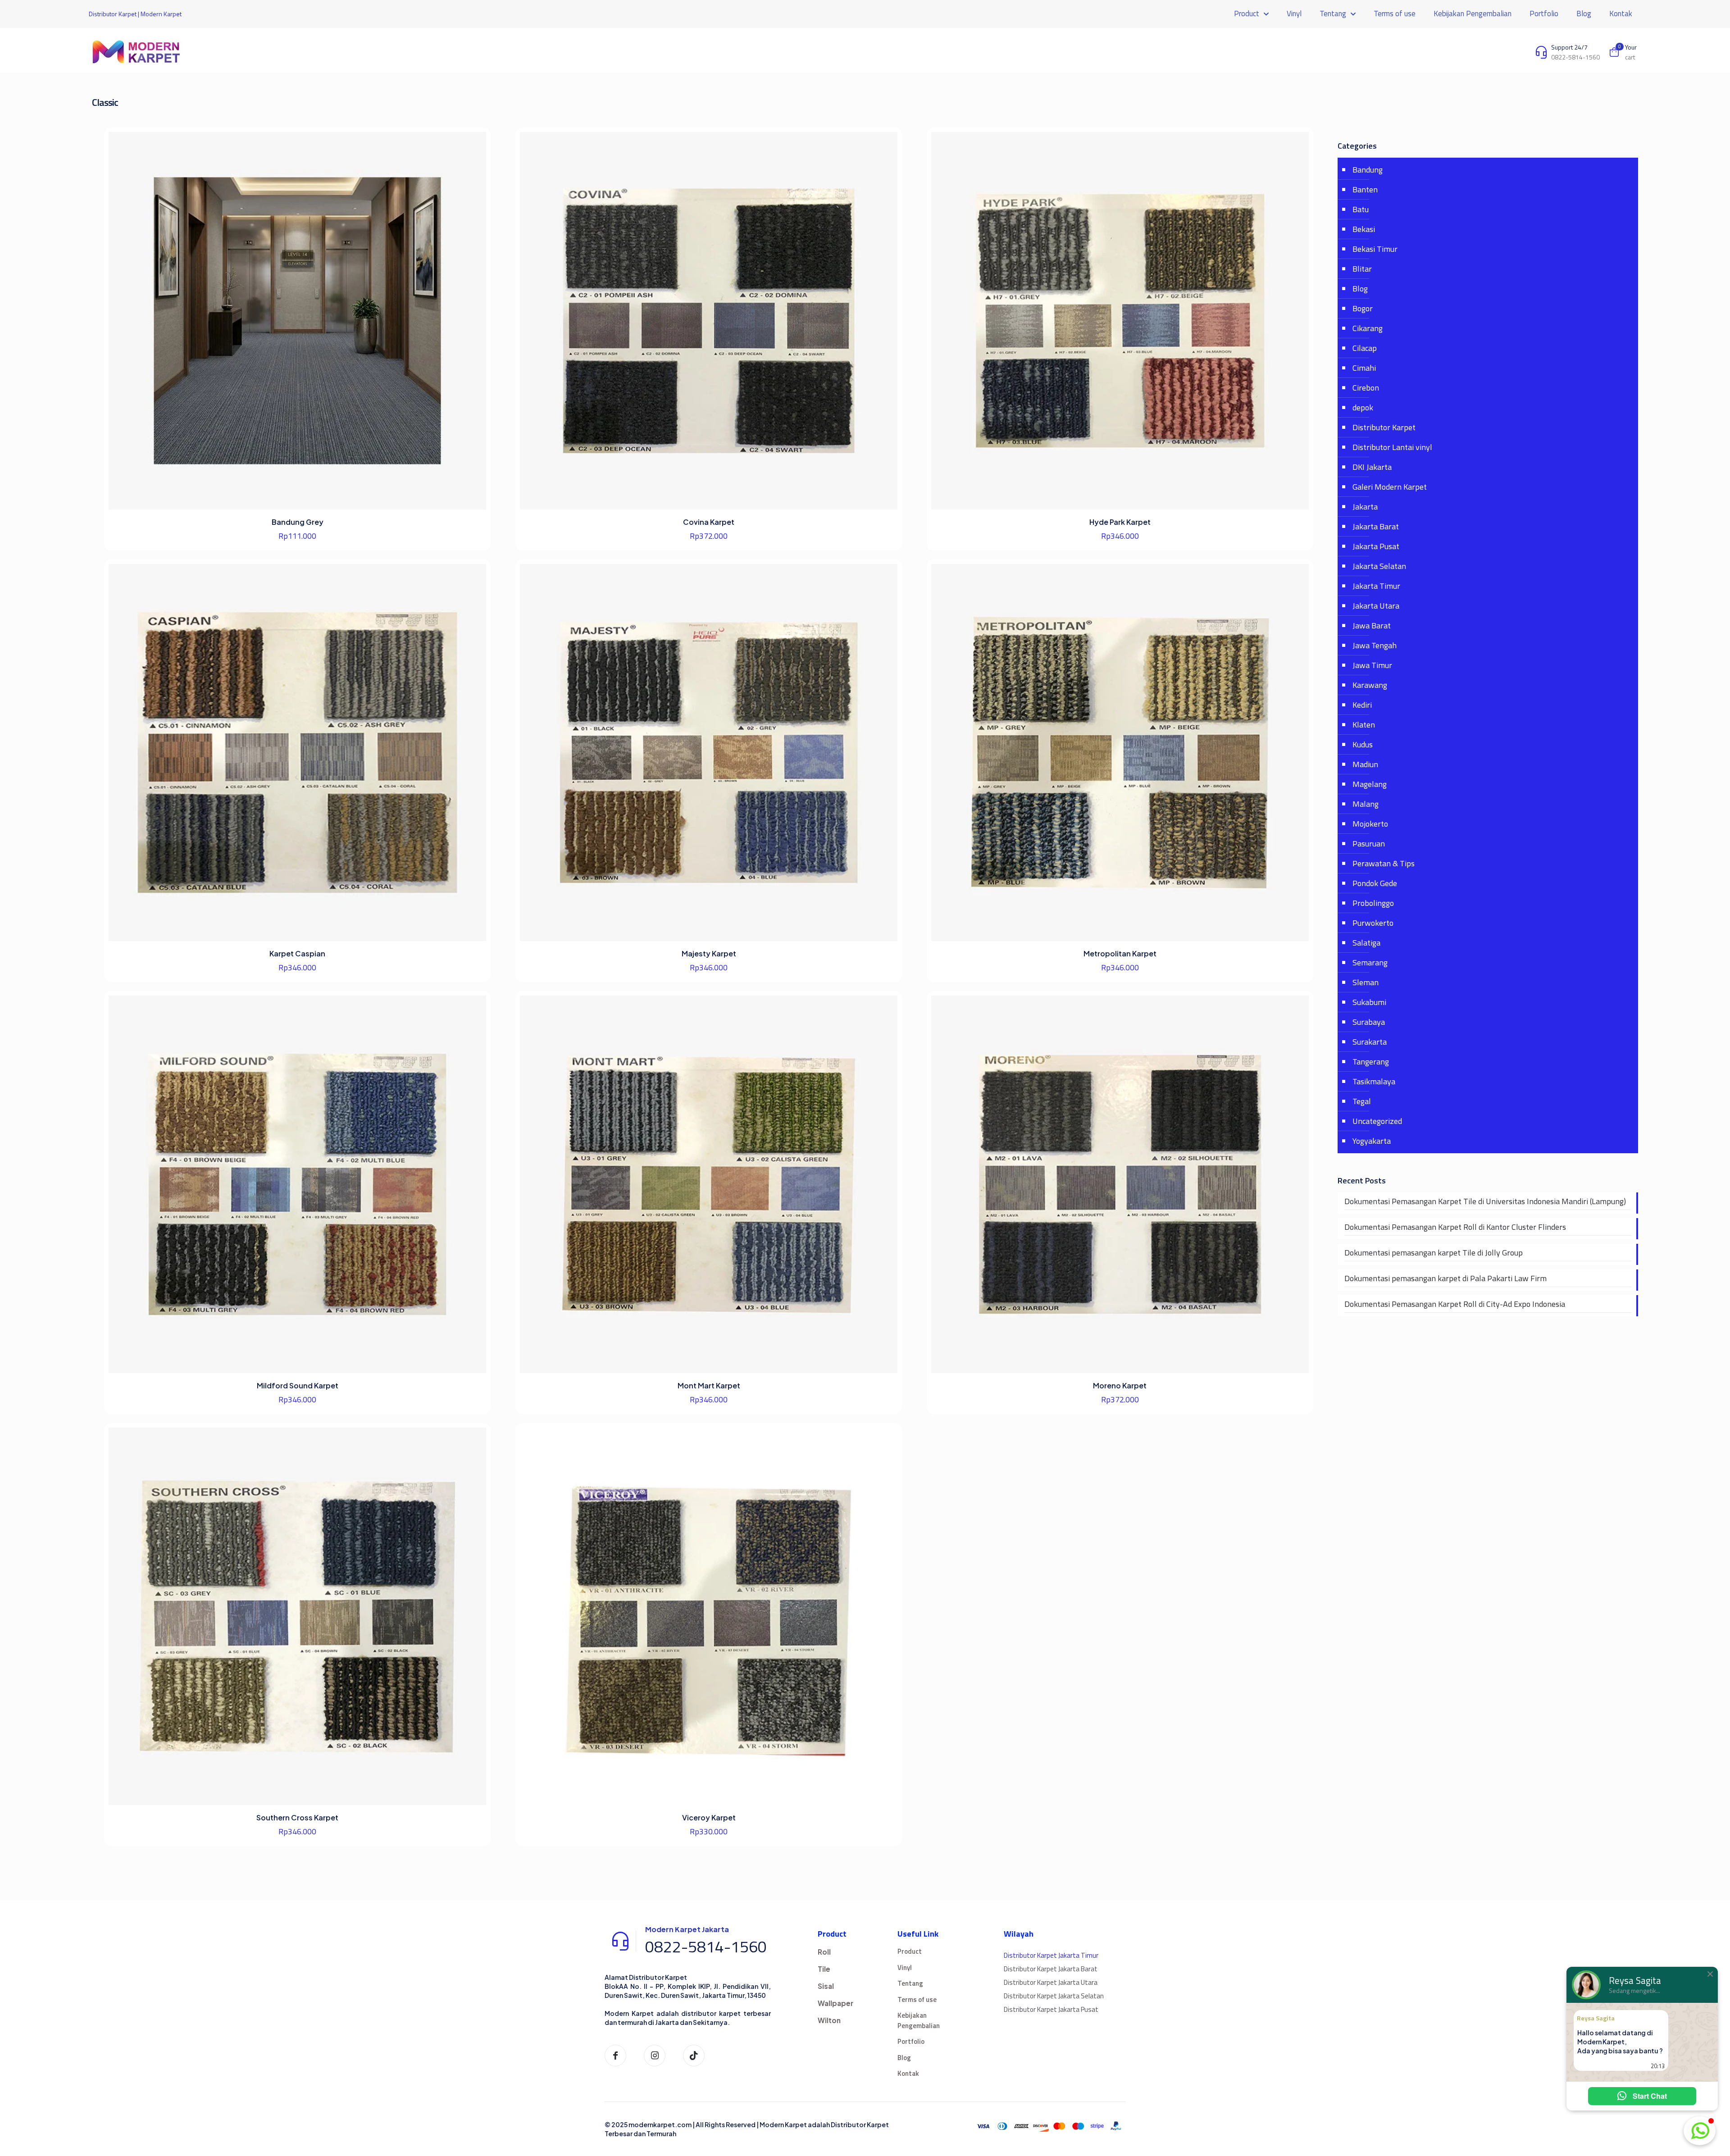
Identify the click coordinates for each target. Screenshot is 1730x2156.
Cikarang (1368, 328)
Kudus (1363, 744)
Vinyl (905, 1967)
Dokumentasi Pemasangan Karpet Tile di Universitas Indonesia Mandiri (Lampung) (1485, 1201)
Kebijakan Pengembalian (919, 2020)
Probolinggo (1373, 903)
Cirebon (1366, 388)
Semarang (1370, 962)
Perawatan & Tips (1384, 863)
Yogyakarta (1372, 1141)
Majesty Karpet (709, 953)
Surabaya (1369, 1022)
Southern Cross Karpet (297, 1817)
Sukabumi (1369, 1002)
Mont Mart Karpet (709, 1385)
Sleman (1366, 982)
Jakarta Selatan (1379, 566)
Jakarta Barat (1376, 526)
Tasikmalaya (1374, 1081)
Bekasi (1364, 229)
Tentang (910, 1983)
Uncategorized (1377, 1121)
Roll (824, 1952)
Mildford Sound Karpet (298, 1385)
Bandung (1368, 170)
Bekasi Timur (1375, 249)
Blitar (1362, 269)
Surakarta (1370, 1042)
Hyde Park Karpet (1120, 522)
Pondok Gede (1375, 883)
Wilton (829, 2020)
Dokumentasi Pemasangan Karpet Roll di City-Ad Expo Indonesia (1455, 1304)
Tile (824, 1969)
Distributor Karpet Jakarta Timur (1051, 1955)
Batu (1361, 209)
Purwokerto (1373, 923)
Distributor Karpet (1384, 427)
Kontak (908, 2073)
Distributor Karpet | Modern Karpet (135, 14)
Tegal (1362, 1101)
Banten (1365, 189)
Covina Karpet (709, 522)
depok (1363, 407)
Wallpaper (835, 2003)
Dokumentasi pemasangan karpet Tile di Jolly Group (1434, 1253)
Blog (1360, 289)
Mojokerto (1370, 824)
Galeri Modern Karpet (1390, 487)
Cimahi (1364, 368)
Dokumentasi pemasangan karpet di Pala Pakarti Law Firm (1445, 1278)
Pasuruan (1369, 844)
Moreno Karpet (1120, 1385)
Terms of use (917, 1999)
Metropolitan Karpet (1120, 953)
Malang (1366, 804)
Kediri (1362, 705)
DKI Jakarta (1372, 467)
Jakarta (1365, 507)
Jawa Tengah (1375, 645)
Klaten (1364, 725)
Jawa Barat (1372, 625)
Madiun (1365, 764)
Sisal (826, 1986)
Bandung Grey (298, 522)
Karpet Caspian (297, 953)
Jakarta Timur (1376, 586)
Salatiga (1366, 943)
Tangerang (1371, 1062)
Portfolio (911, 2041)
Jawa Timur (1372, 665)
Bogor (1363, 308)
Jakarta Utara (1376, 606)
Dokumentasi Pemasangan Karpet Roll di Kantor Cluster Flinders (1455, 1227)
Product (910, 1951)
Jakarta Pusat (1376, 546)
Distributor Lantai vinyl (1392, 447)
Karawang (1370, 685)
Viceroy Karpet (709, 1817)
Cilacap (1365, 348)
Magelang (1370, 784)
